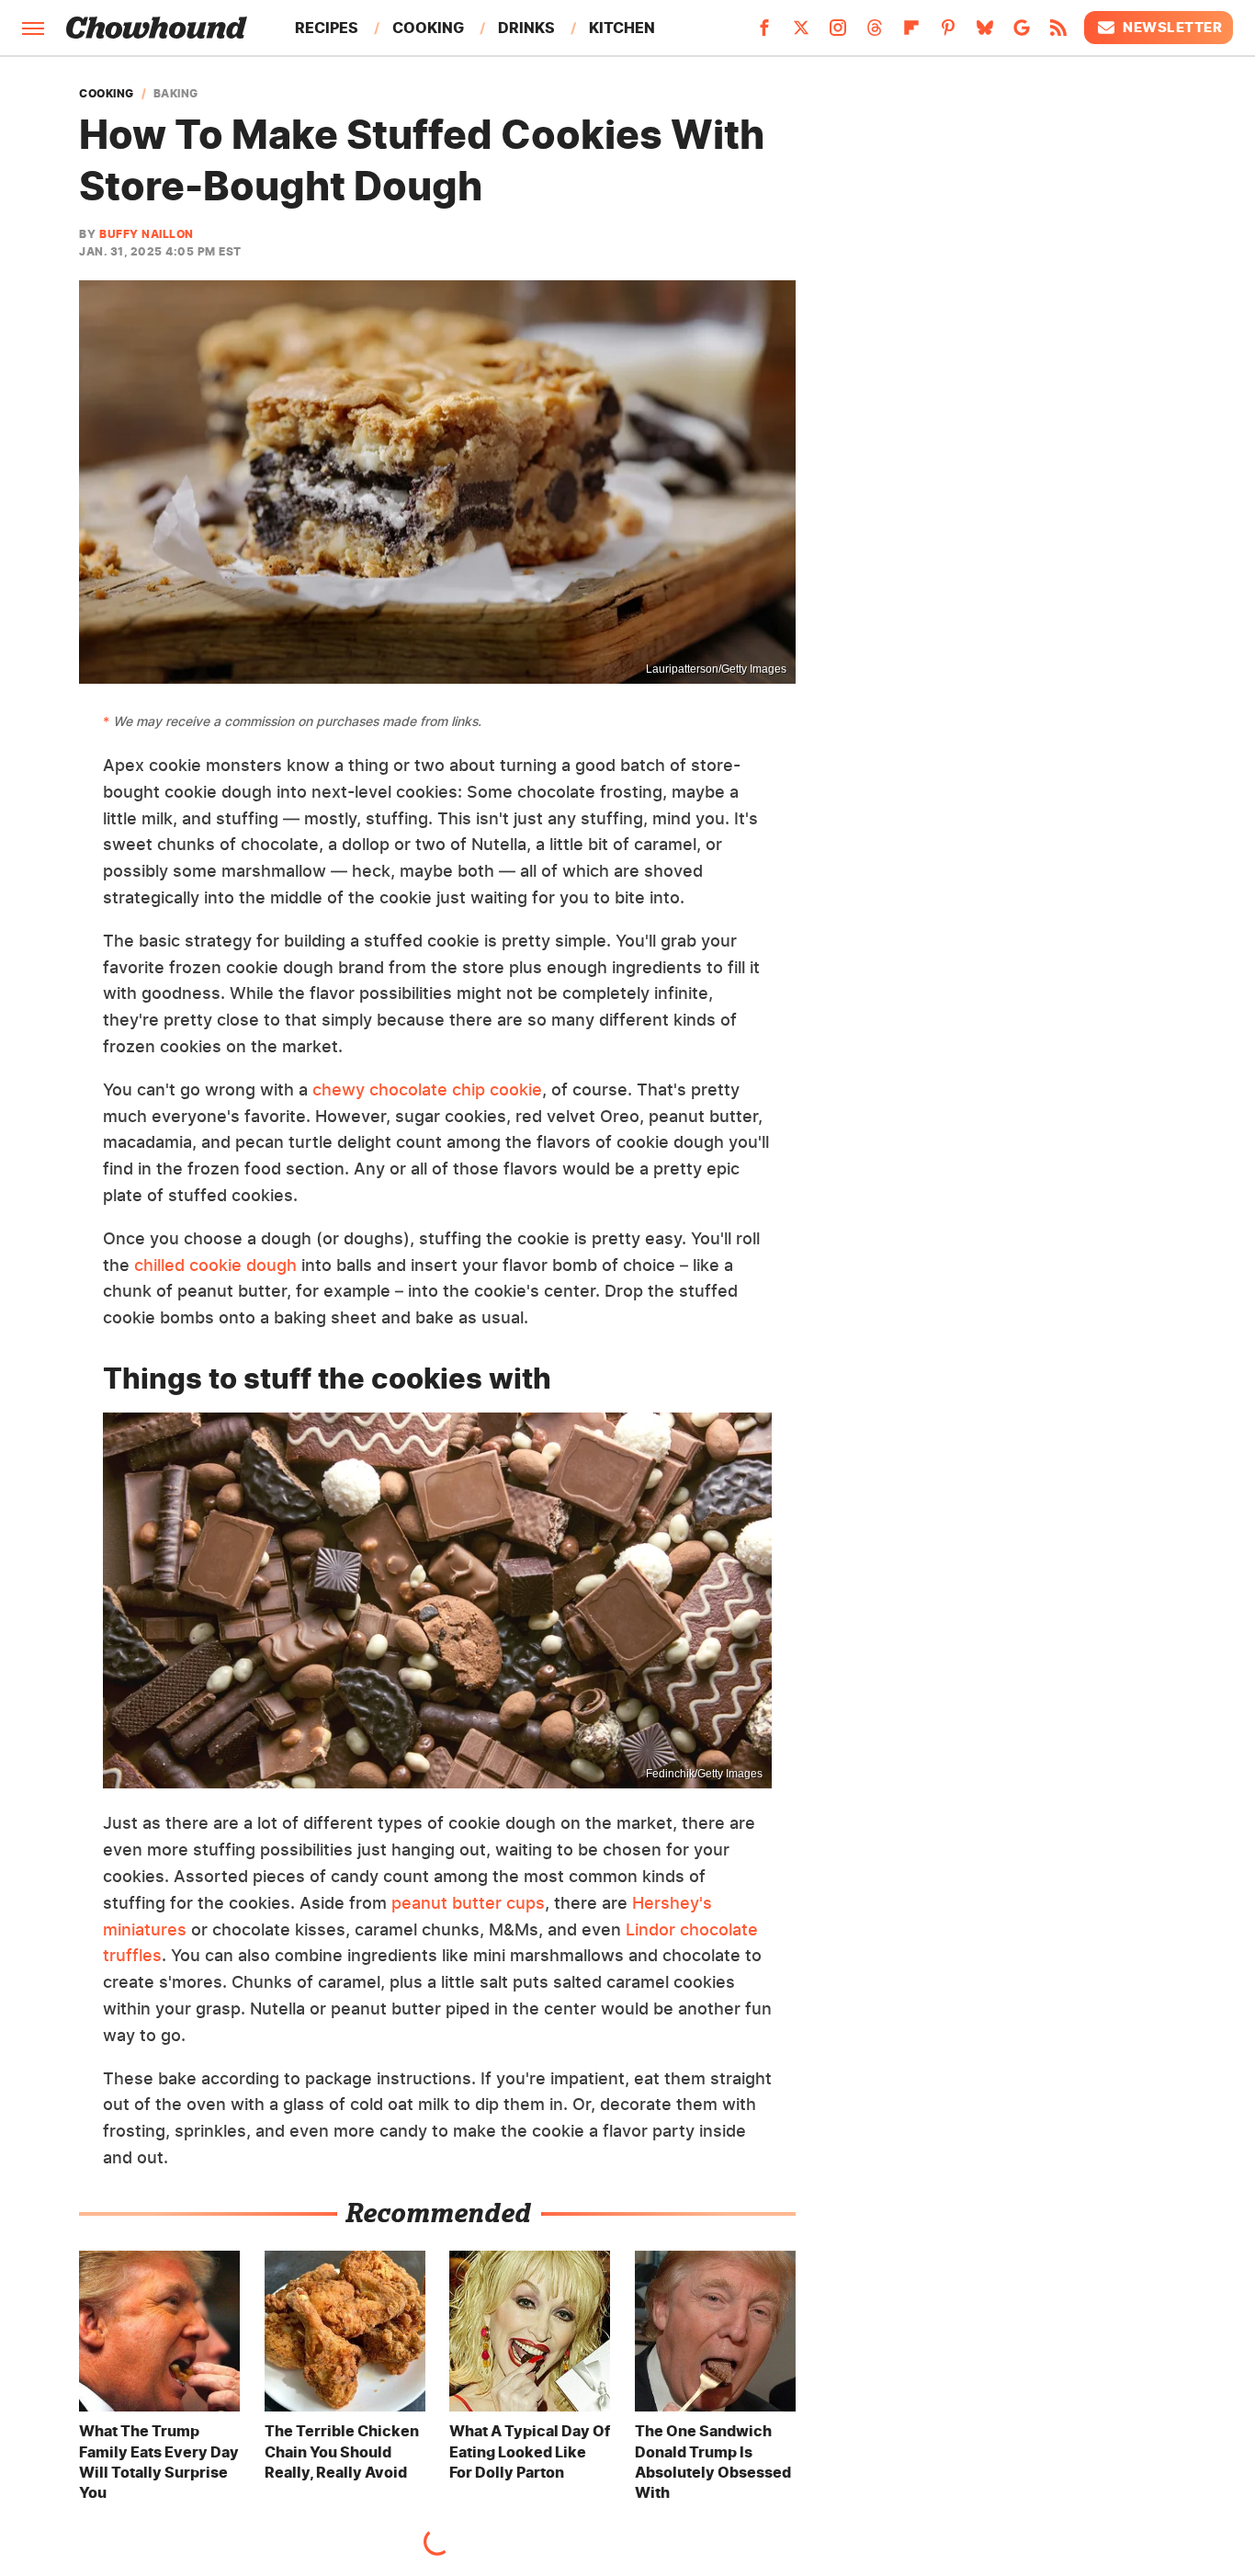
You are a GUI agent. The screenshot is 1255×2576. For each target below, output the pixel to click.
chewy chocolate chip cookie (427, 1089)
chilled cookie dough (215, 1265)
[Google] (1022, 33)
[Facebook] (764, 33)
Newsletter (1172, 27)
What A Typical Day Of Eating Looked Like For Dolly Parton (530, 2451)
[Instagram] (838, 33)
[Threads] (875, 33)
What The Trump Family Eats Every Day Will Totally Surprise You (159, 2462)
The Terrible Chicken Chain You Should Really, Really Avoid (342, 2451)
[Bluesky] (985, 33)
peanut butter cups (468, 1903)
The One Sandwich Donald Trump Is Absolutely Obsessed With (713, 2462)
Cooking (428, 28)
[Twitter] (801, 33)
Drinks (526, 28)
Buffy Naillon (147, 234)
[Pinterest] (948, 33)
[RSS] (1058, 33)
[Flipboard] (911, 33)
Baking (176, 94)
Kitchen (622, 28)
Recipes (327, 28)
